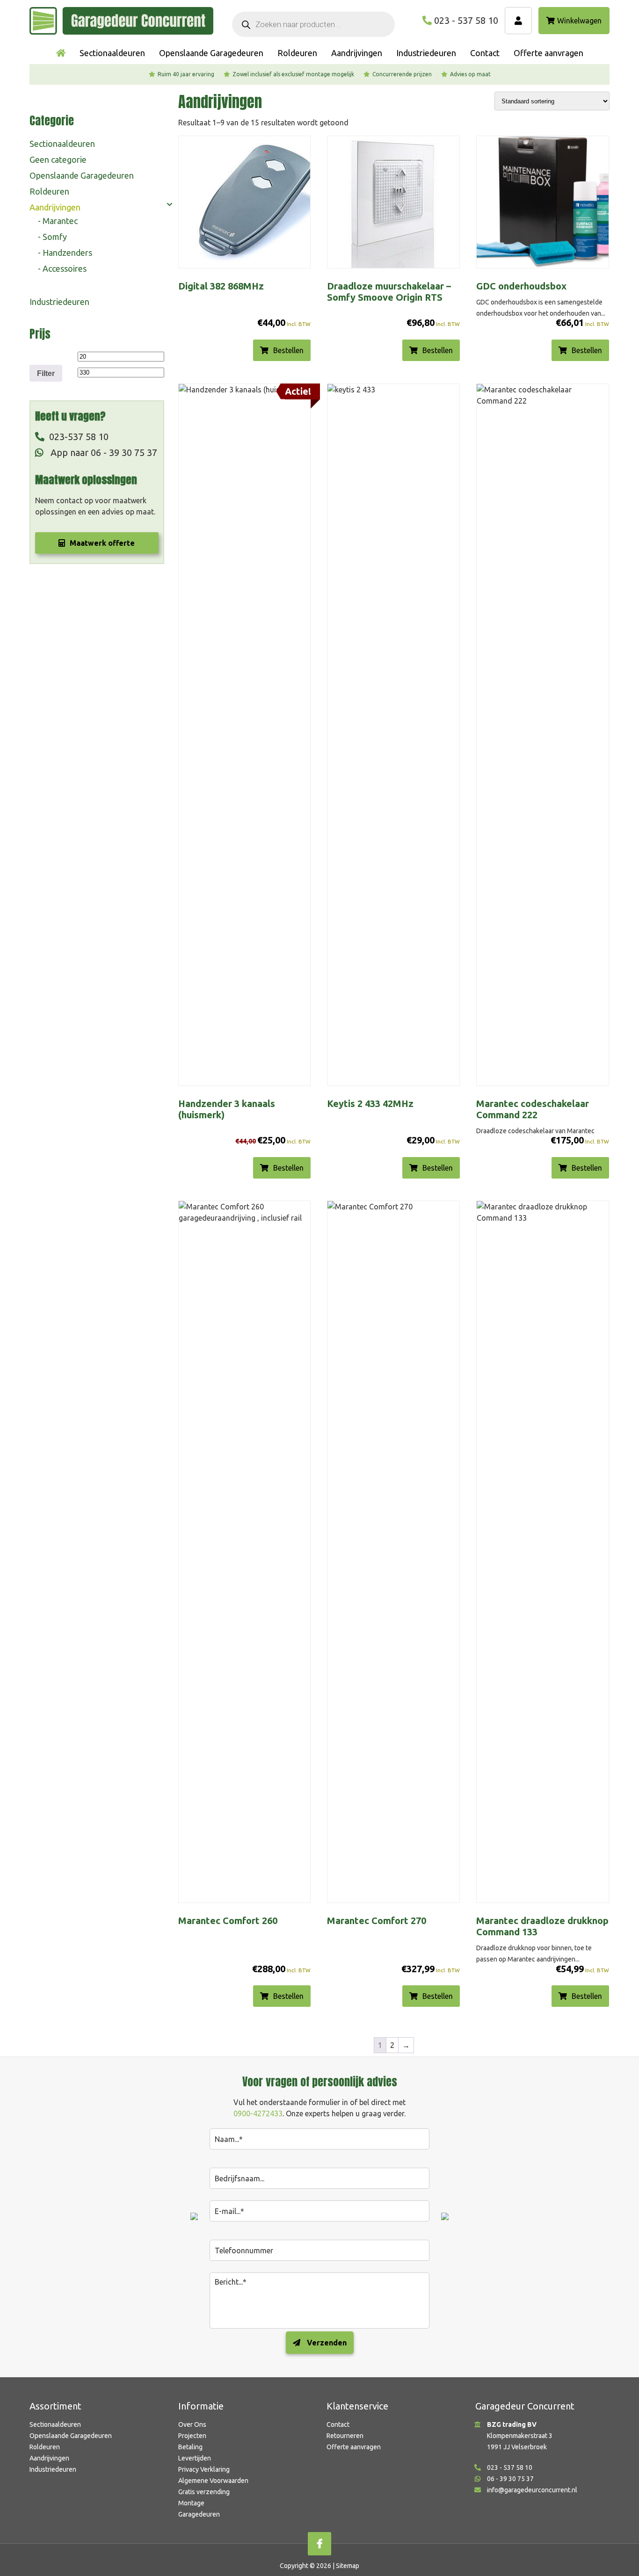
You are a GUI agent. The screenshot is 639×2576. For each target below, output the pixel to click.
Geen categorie (58, 159)
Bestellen (288, 350)
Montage (191, 2503)
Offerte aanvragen (354, 2447)
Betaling (190, 2447)
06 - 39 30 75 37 (510, 2479)
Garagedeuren (199, 2514)
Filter (46, 373)
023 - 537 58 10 (466, 20)
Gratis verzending (204, 2492)
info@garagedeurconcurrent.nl (532, 2490)
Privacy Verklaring (204, 2469)
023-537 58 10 (79, 437)
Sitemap (348, 2566)
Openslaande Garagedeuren (82, 175)
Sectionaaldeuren (62, 144)
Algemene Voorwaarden (213, 2481)
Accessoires (65, 268)
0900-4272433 (258, 2113)
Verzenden (326, 2343)
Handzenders (67, 253)
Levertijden (195, 2458)
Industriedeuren (59, 302)
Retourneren (345, 2436)
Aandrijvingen (55, 207)
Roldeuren (49, 191)
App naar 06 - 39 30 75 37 (103, 452)
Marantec (60, 221)
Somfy (55, 237)
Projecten (192, 2436)
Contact (338, 2424)
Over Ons (192, 2424)
